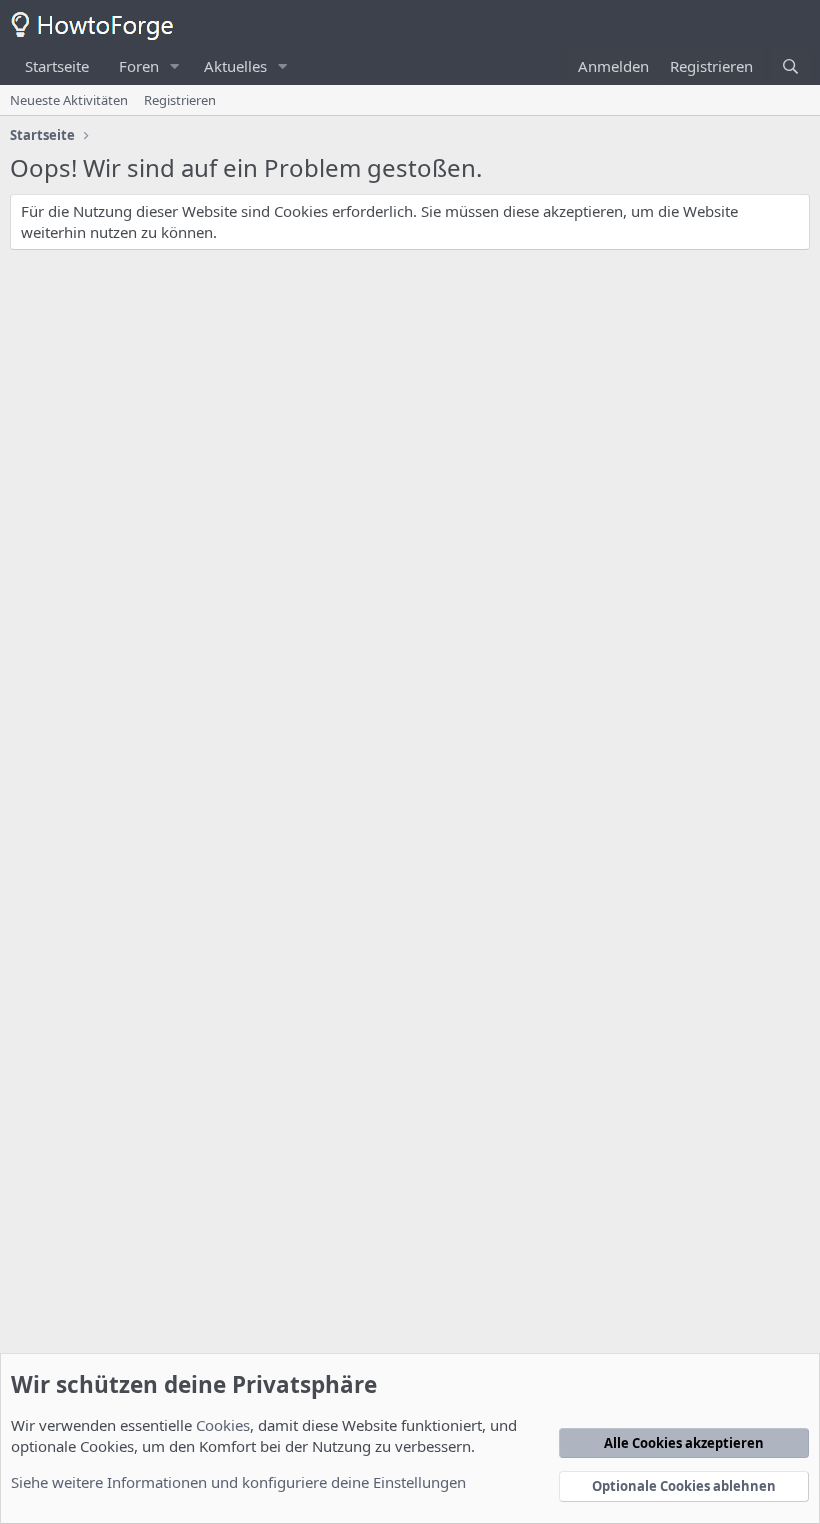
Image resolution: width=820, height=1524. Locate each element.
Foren (139, 66)
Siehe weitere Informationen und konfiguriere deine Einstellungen (238, 1482)
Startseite (57, 66)
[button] (175, 66)
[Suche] (790, 66)
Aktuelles (235, 66)
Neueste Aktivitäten (69, 100)
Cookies (223, 1425)
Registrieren (180, 100)
